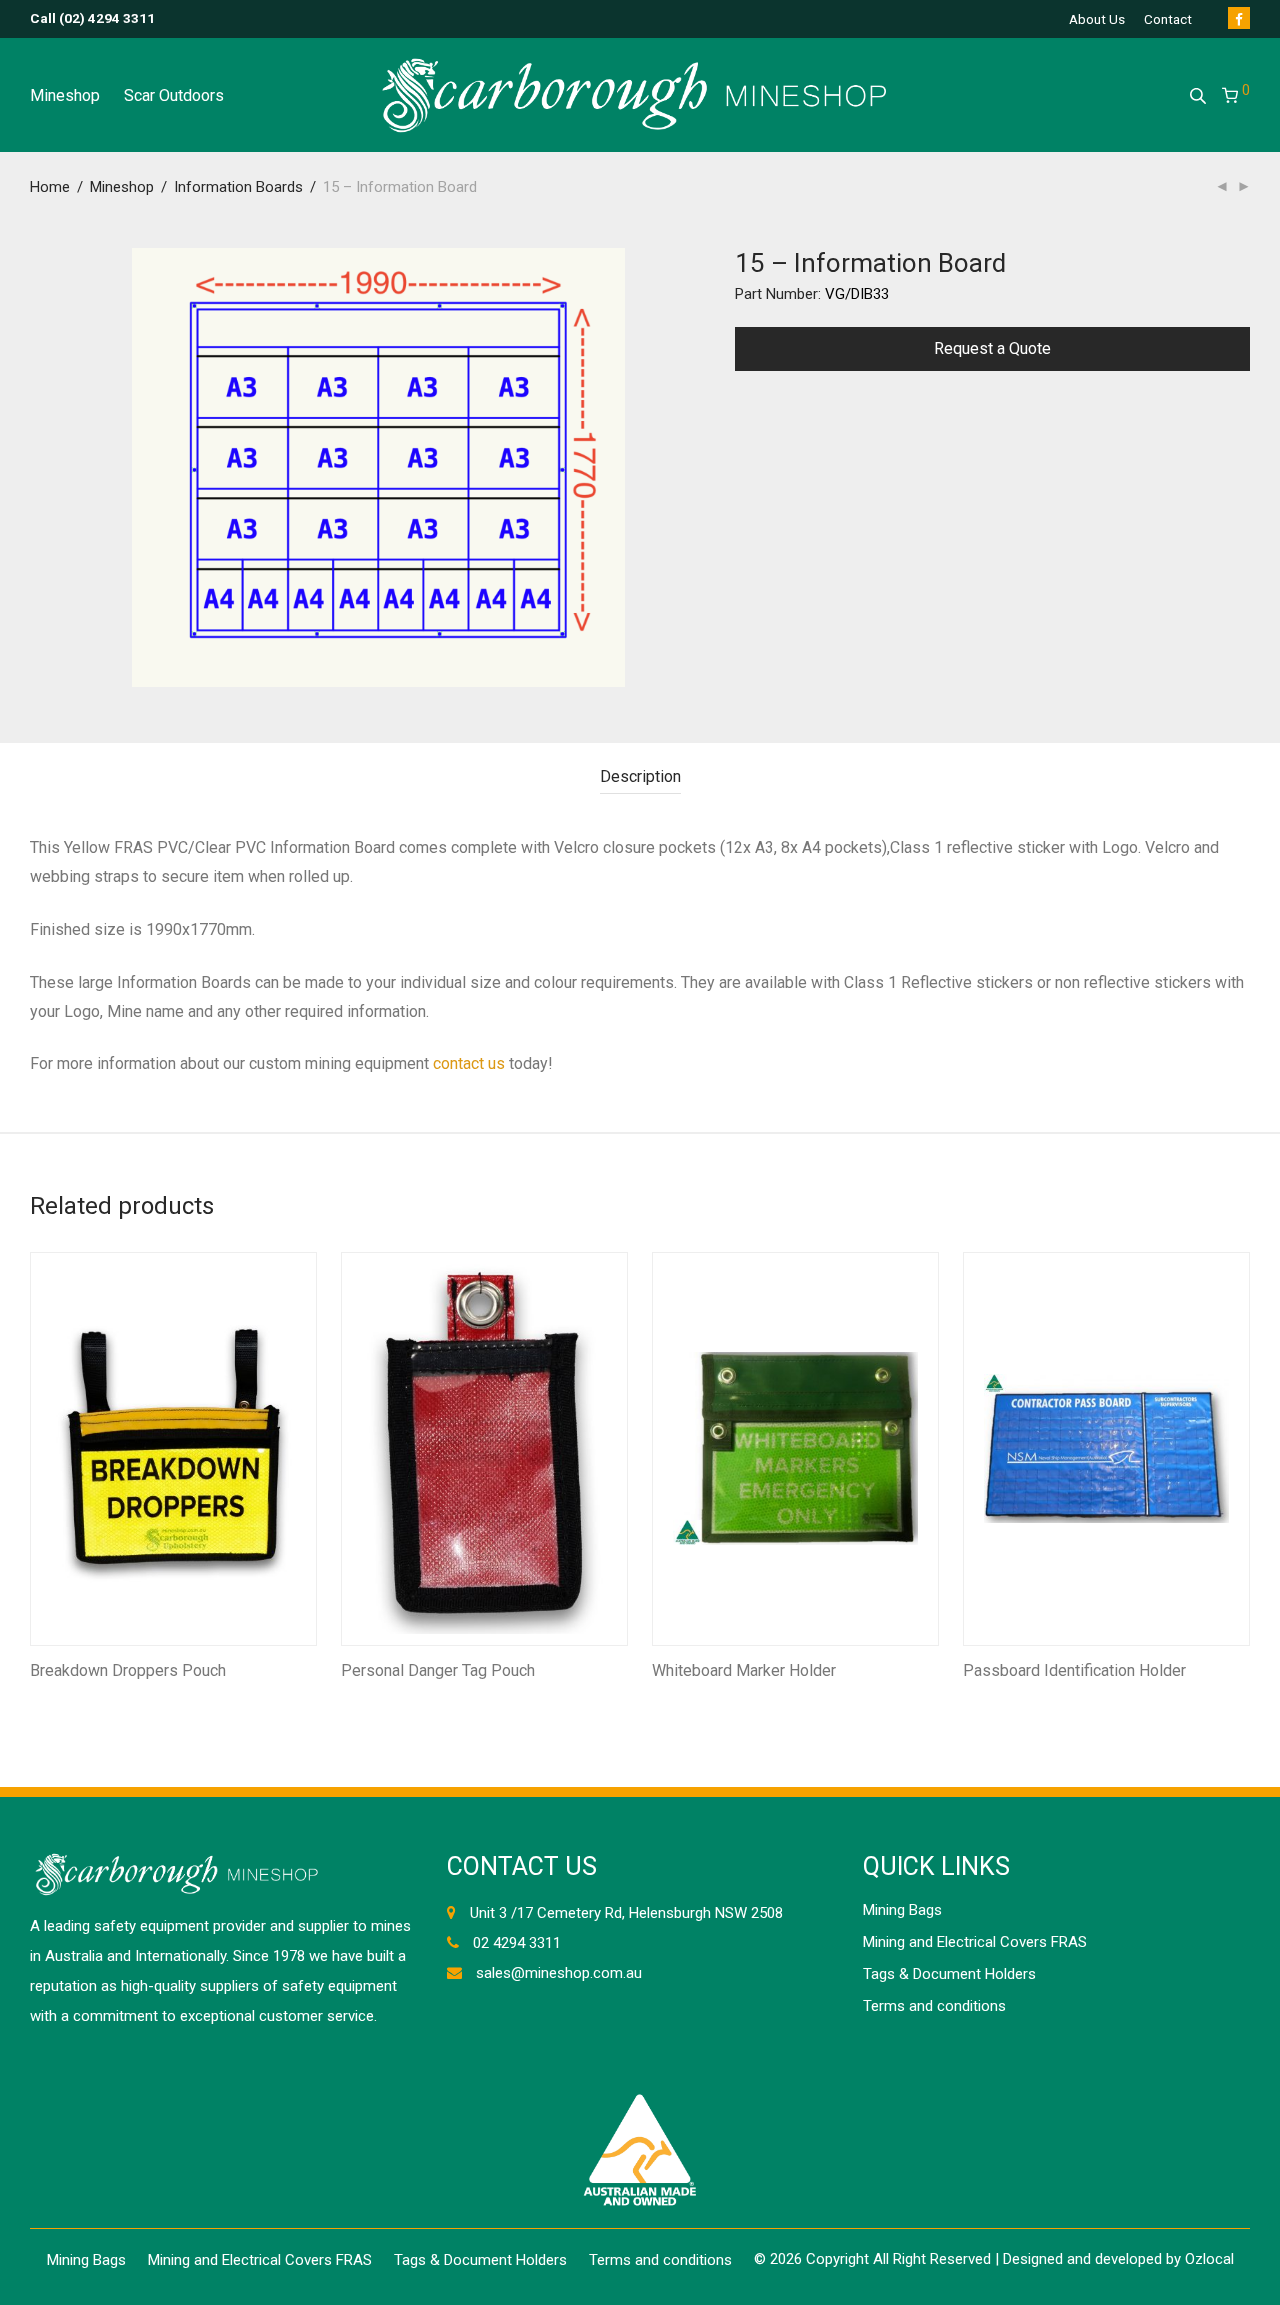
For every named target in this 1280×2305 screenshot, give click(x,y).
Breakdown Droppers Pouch (128, 1670)
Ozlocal (1209, 2259)
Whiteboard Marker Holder (744, 1670)
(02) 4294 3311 (107, 18)
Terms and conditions (934, 2006)
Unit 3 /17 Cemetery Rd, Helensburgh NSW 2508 (626, 1913)
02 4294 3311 (517, 1943)
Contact (1168, 20)
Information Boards (238, 187)
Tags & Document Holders (949, 1974)
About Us (1097, 20)
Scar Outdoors (174, 95)
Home (50, 187)
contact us (469, 1063)
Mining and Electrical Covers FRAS (975, 1942)
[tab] (640, 777)
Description (640, 776)
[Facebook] (1239, 18)
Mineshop (65, 95)
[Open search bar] (1200, 96)
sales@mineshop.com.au (559, 1973)
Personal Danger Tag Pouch (438, 1670)
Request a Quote (992, 348)
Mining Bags (902, 1910)
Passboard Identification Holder (1074, 1670)
